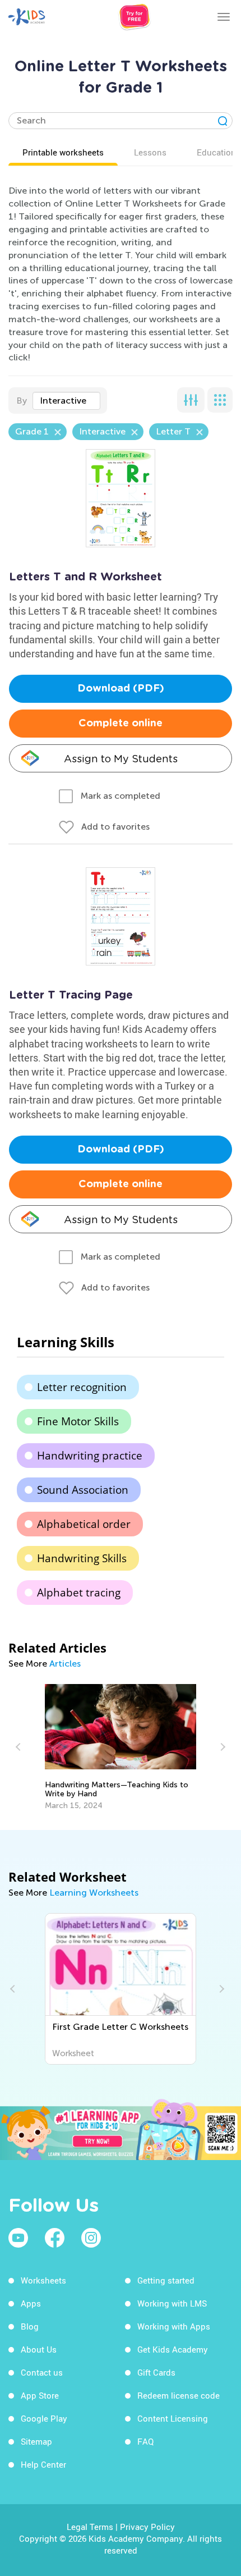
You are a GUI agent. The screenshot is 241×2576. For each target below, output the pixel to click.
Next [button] (221, 1747)
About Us (39, 2349)
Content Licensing (173, 2418)
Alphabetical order (84, 1524)
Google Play (44, 2418)
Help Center (43, 2464)
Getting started (166, 2280)
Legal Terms (90, 2527)
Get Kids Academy (173, 2349)
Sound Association (83, 1490)
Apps (31, 2303)
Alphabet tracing (79, 1593)
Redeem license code (179, 2395)
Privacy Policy (147, 2527)
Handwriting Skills (82, 1558)
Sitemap (36, 2441)
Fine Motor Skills (78, 1421)
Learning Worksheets (94, 1893)
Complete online (121, 724)
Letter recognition (82, 1387)
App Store (40, 2395)
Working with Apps (174, 2326)
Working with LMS (172, 2303)
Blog (30, 2326)
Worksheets (43, 2280)
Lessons (150, 152)
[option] (121, 1747)
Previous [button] (20, 1747)
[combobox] (66, 401)
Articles (65, 1664)
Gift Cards (156, 2372)
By (22, 401)
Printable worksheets (63, 152)
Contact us (42, 2372)
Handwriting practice (90, 1456)
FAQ (145, 2441)
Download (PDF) (121, 689)
